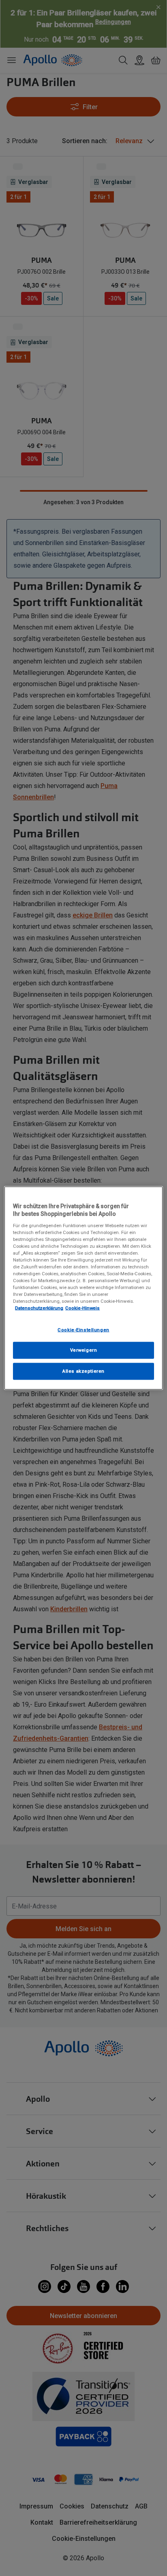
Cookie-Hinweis (82, 1308)
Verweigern (84, 1350)
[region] (83, 1288)
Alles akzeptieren (83, 1371)
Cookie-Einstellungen (83, 1329)
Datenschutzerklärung (39, 1308)
